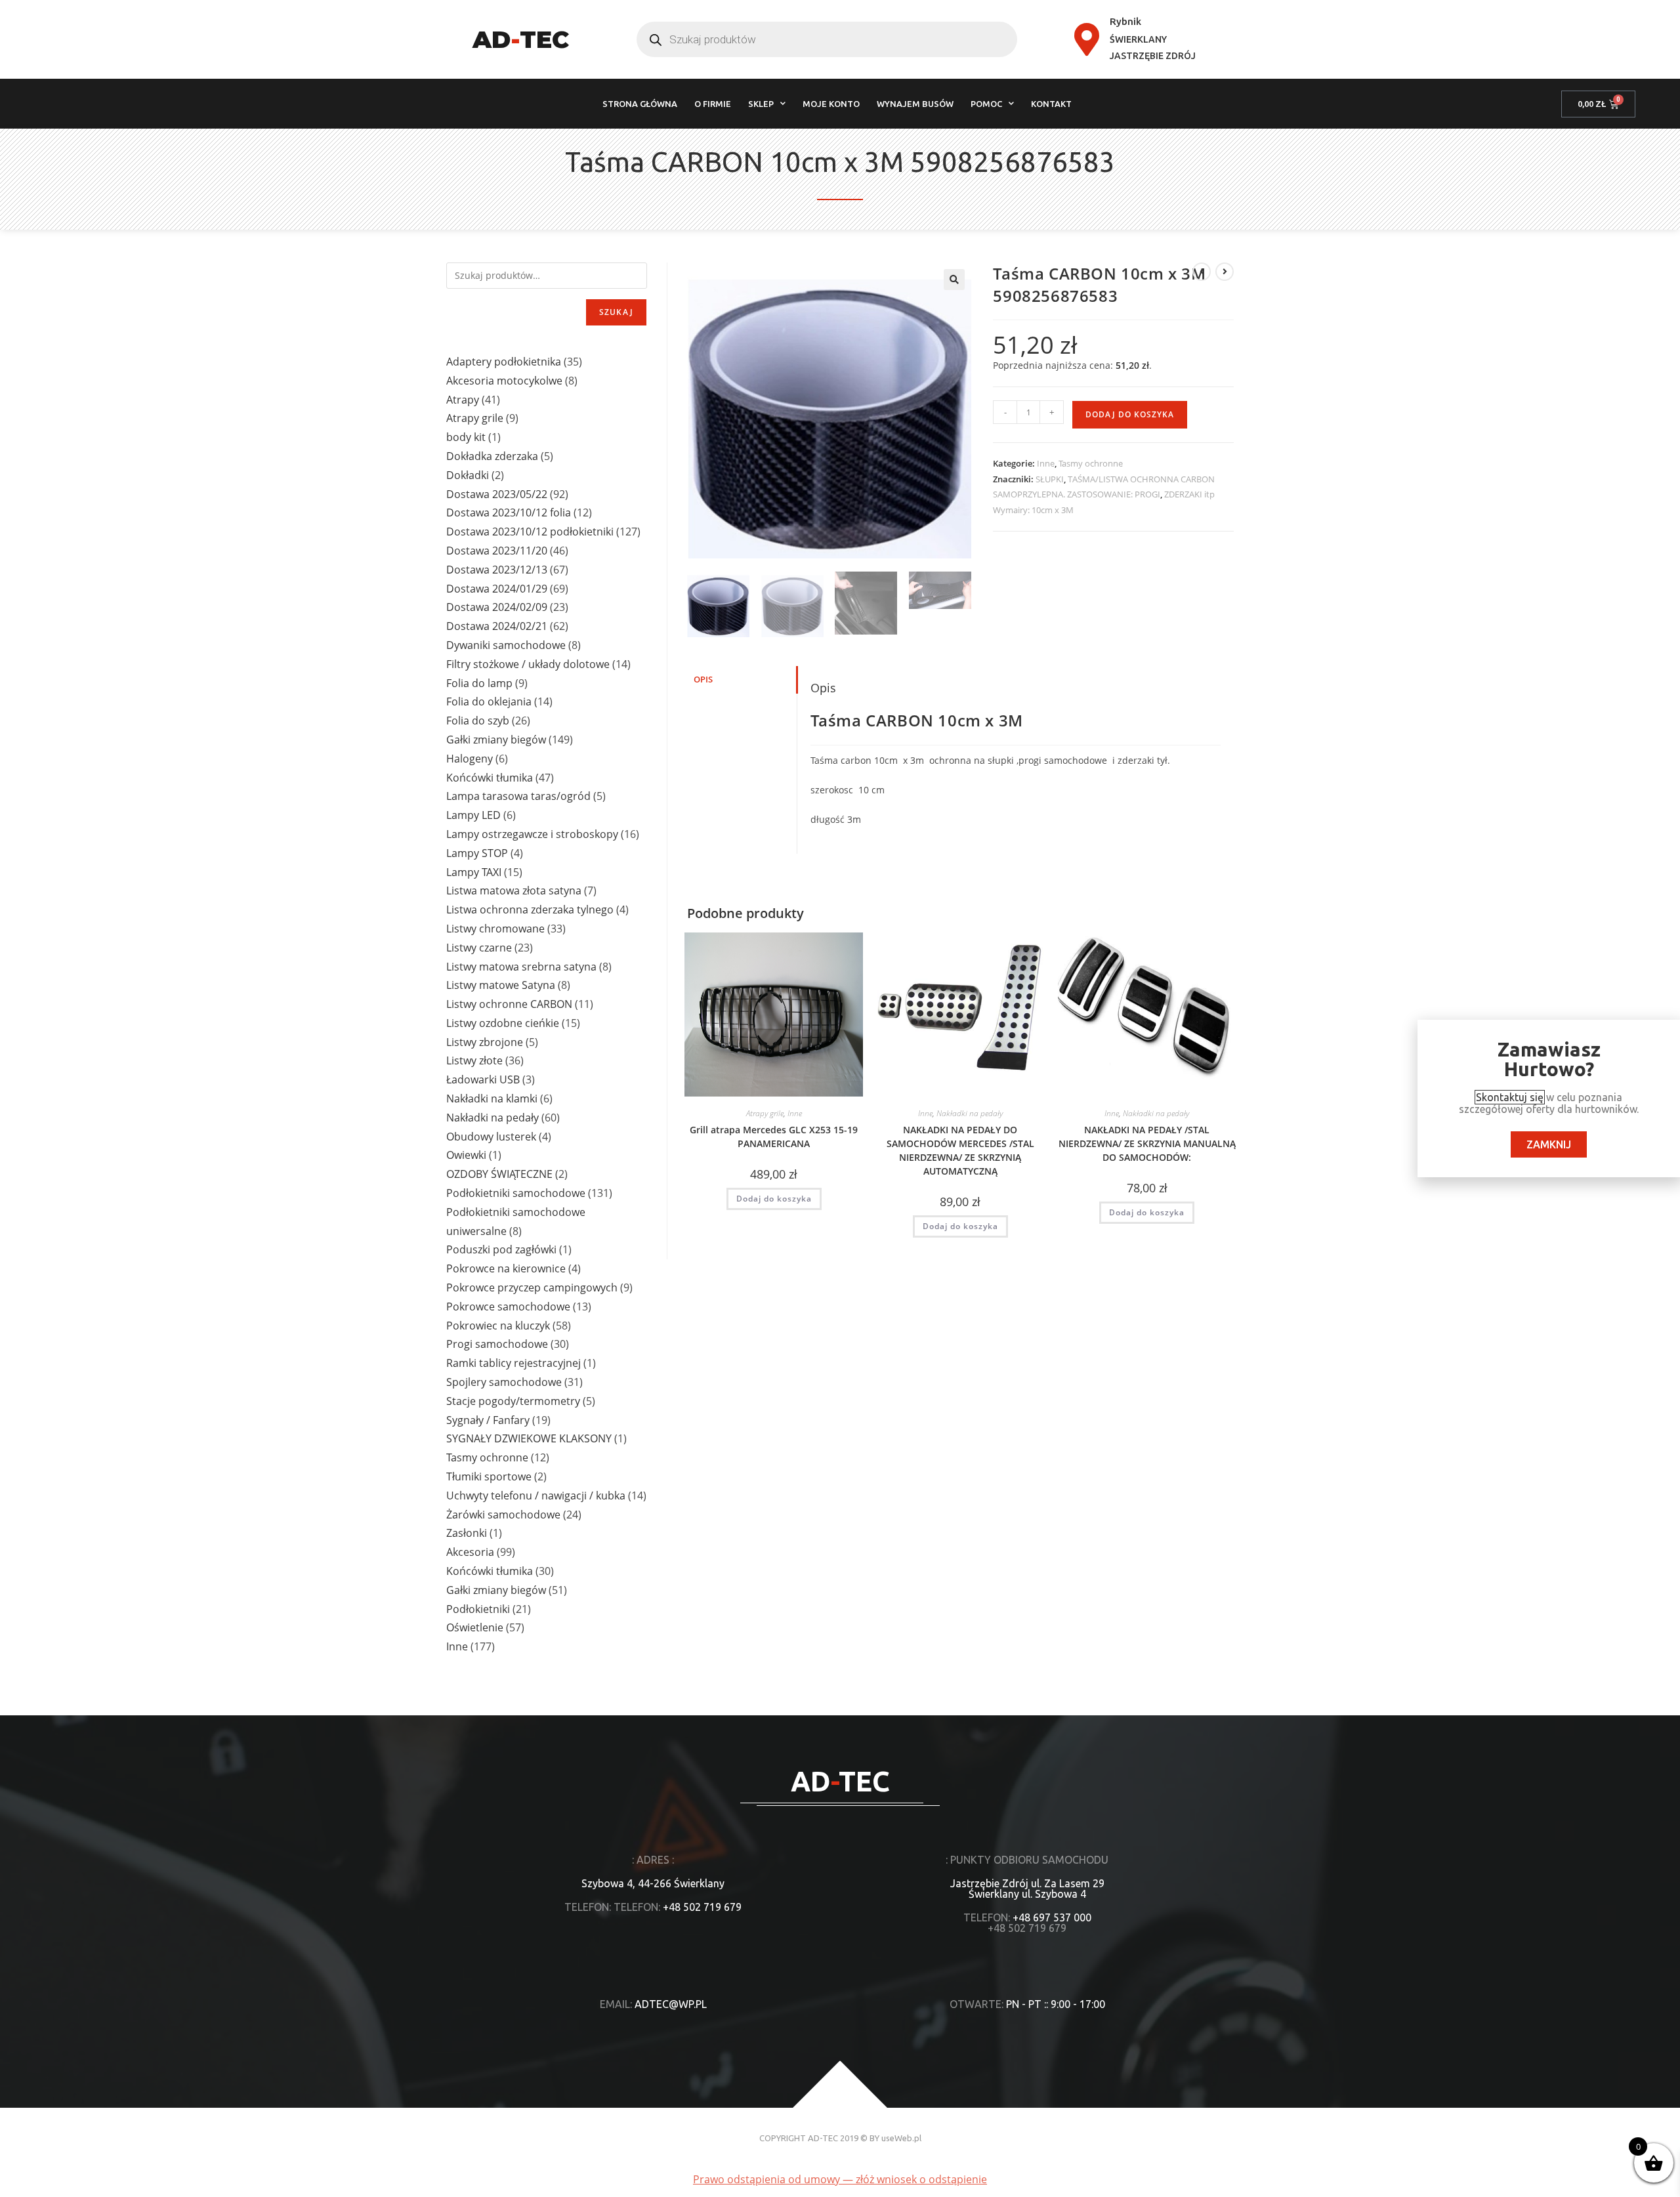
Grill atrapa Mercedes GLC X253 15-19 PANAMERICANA (774, 1137)
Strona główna (640, 104)
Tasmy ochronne (1091, 463)
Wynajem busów (915, 104)
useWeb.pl (901, 2138)
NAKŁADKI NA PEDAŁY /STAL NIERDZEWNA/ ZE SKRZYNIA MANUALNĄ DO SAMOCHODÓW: (1147, 1143)
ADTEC (521, 39)
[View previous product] (1202, 272)
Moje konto (831, 104)
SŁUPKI (1050, 479)
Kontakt (1051, 104)
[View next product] (1225, 272)
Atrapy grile (765, 1113)
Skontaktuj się (1510, 1097)
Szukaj (616, 312)
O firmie (713, 104)
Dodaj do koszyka (1130, 414)
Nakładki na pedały (970, 1113)
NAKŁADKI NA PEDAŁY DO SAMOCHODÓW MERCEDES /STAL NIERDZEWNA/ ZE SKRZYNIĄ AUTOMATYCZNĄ (960, 1150)
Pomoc (986, 104)
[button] (954, 280)
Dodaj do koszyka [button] (774, 1199)
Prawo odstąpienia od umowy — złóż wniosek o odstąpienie (840, 2179)
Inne (1046, 463)
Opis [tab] (703, 680)
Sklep (761, 104)
